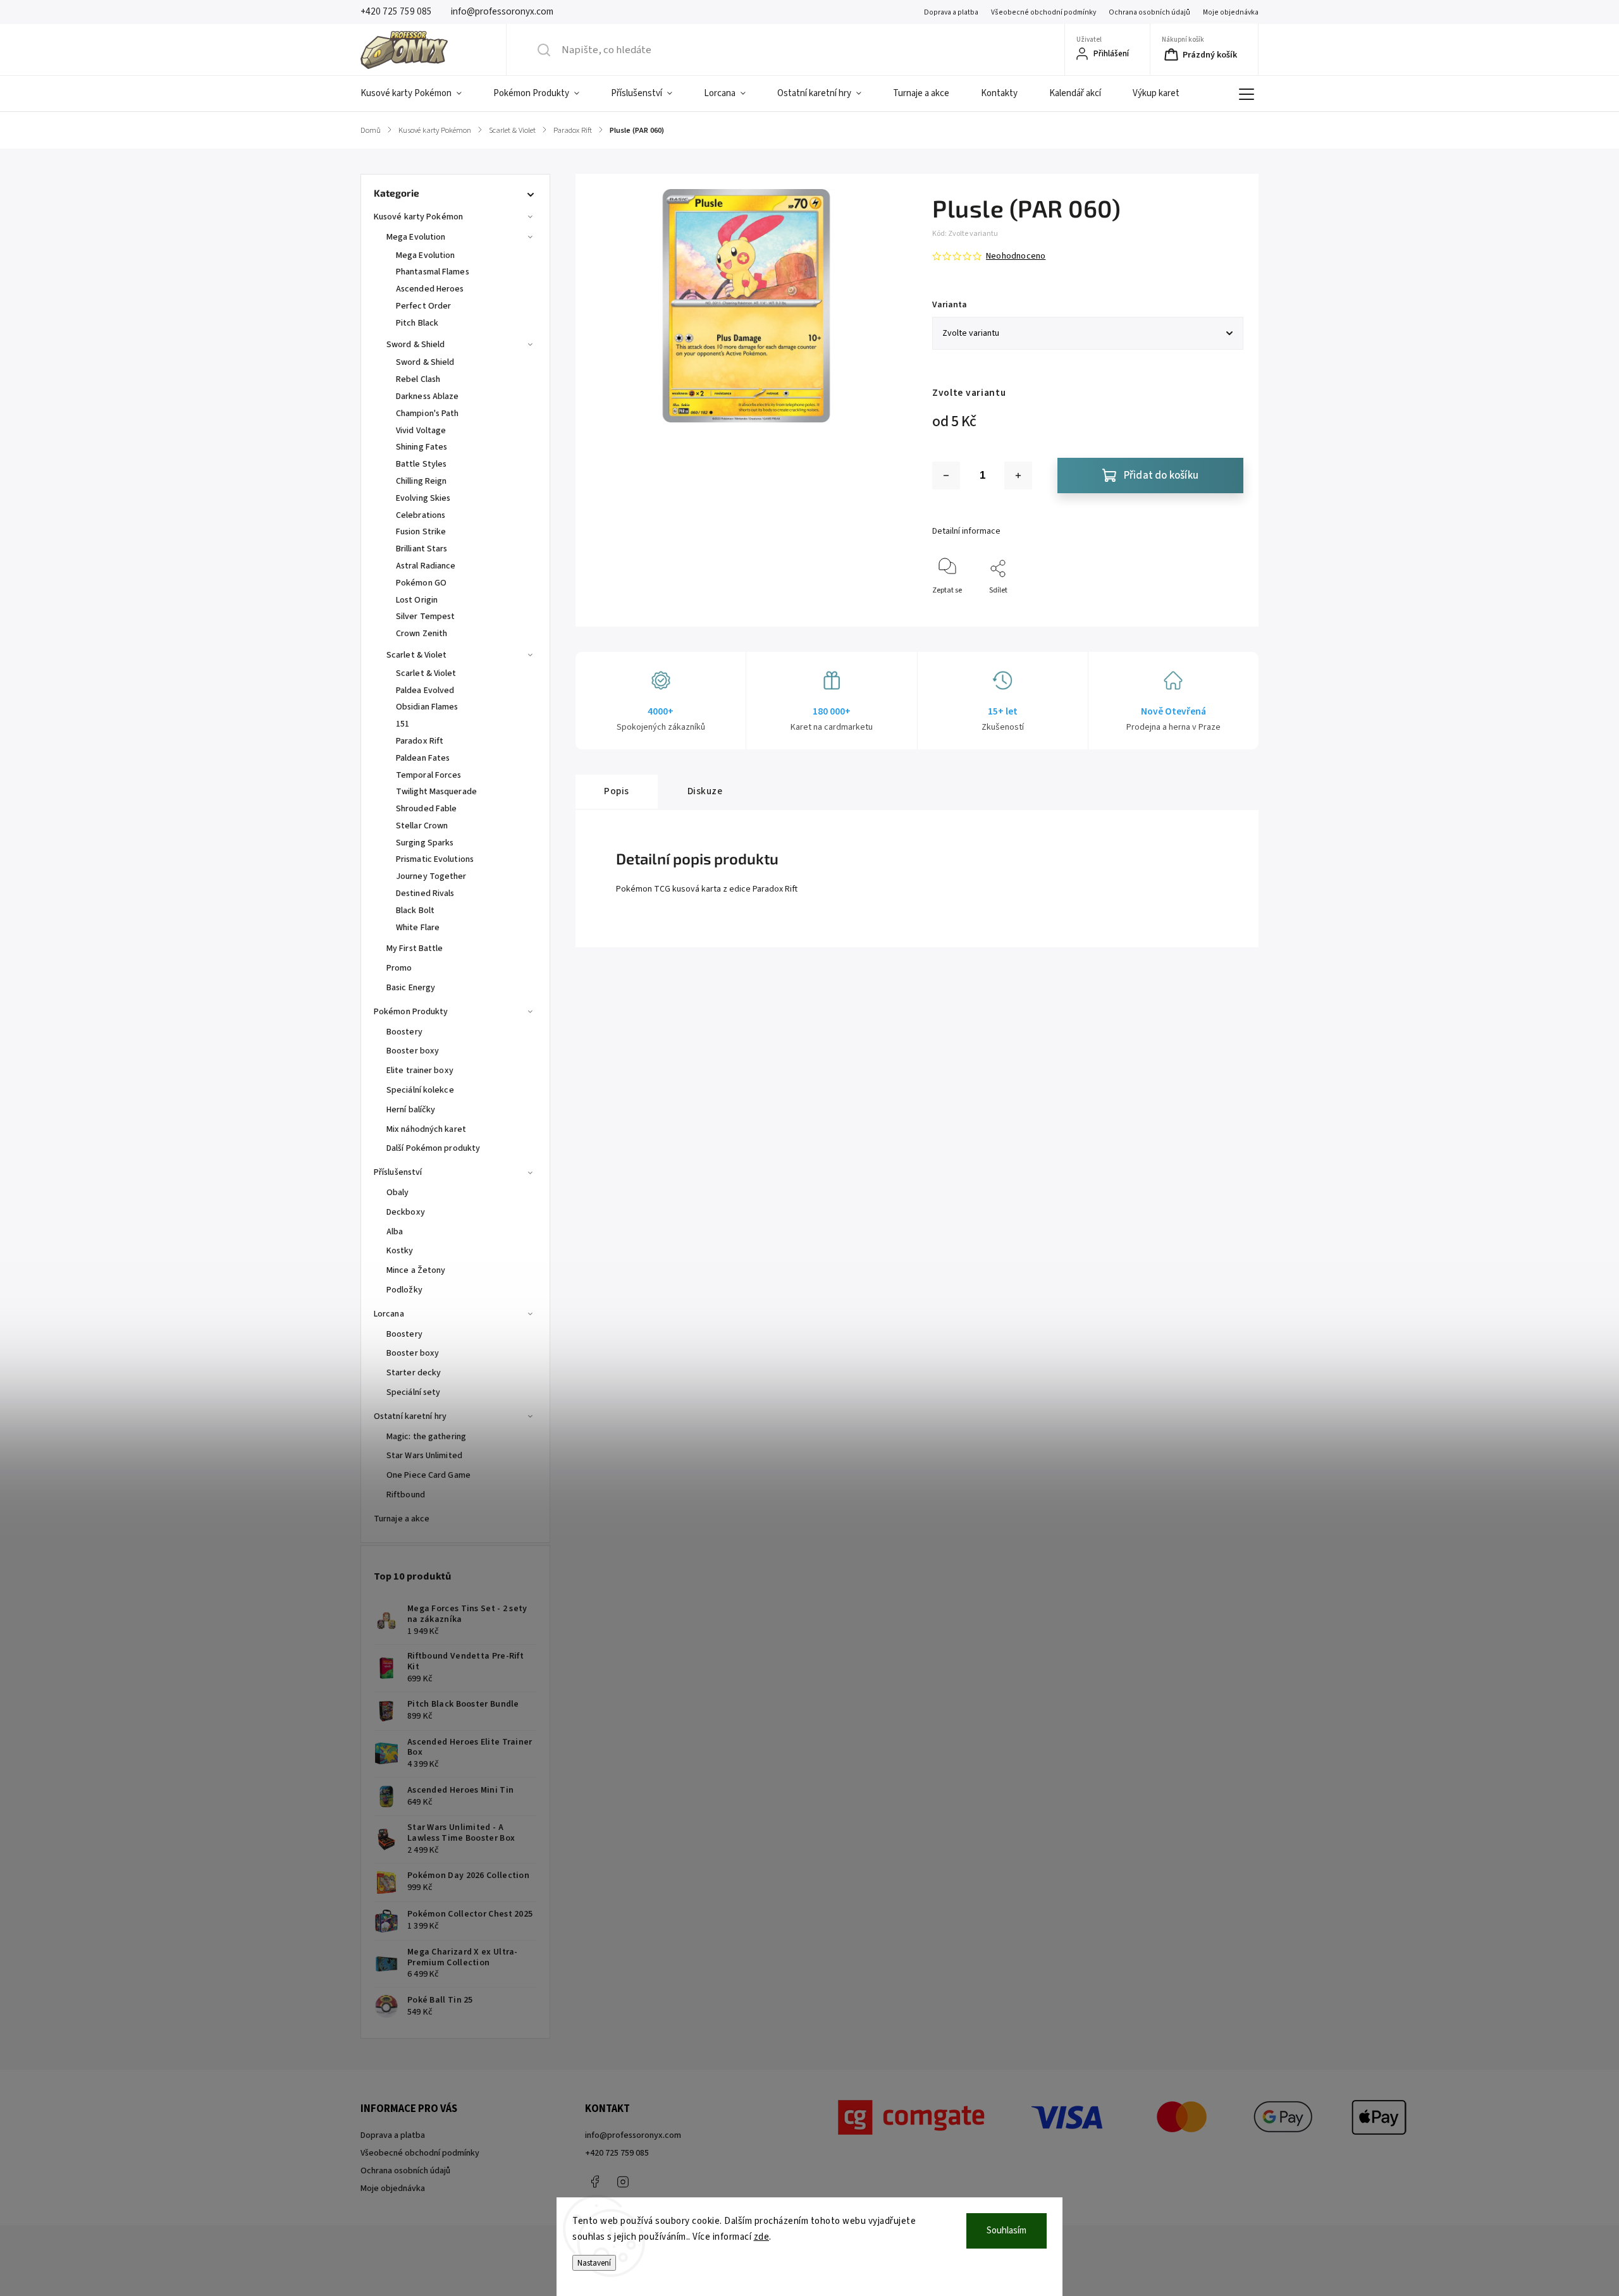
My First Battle (415, 948)
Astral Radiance (426, 566)
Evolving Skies (423, 498)
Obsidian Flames (427, 707)
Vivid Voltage (421, 431)
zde (762, 2237)
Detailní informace (966, 531)
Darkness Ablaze (428, 396)
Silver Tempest (425, 617)
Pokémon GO (421, 583)
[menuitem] (419, 94)
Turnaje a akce (402, 1519)
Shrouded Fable (426, 809)
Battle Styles (421, 464)
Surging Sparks (425, 843)
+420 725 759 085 (617, 2153)
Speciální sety (413, 1392)
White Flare (418, 928)
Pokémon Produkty (411, 1012)
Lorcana (389, 1314)
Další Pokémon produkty (433, 1148)
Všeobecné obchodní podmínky (1043, 12)
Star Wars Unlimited (424, 1456)
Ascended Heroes (430, 289)
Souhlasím (1006, 2231)
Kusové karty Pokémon (418, 217)
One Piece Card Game (428, 1475)
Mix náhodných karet (426, 1129)
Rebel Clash (418, 379)
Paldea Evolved (425, 691)
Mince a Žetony (416, 1270)
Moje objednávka (1231, 12)
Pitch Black (417, 323)
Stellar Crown (422, 826)
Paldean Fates (423, 758)
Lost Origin (417, 600)
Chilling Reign (421, 481)
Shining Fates (422, 447)
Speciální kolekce (420, 1090)
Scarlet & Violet (417, 655)
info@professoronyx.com (633, 2135)
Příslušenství (398, 1172)
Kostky (400, 1251)
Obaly (398, 1193)
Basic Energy (411, 988)
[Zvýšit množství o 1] (1018, 476)
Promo (399, 968)
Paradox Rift (420, 741)
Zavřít (1223, 611)
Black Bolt (415, 911)
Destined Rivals (425, 893)
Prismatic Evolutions (435, 859)
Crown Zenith (422, 634)
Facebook (594, 2182)
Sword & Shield (416, 345)
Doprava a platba (951, 12)
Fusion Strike (421, 532)
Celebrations (421, 515)
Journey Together (431, 876)
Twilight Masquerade (436, 792)
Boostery (404, 1032)
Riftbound (406, 1495)
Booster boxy (413, 1051)
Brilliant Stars (422, 549)
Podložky (404, 1290)
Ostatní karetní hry (410, 1416)
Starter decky (414, 1373)
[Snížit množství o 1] (946, 476)
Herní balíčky (411, 1110)
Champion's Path (428, 414)
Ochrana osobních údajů (1149, 12)
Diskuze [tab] (705, 791)
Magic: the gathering (426, 1437)
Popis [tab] (617, 791)
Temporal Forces (429, 775)
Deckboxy (406, 1212)
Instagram (623, 2182)
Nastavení (594, 2263)
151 (403, 724)
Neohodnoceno (1016, 256)
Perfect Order (423, 306)
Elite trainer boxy (420, 1071)
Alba (395, 1232)
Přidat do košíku (1161, 476)
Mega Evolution (416, 237)
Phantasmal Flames (433, 272)
